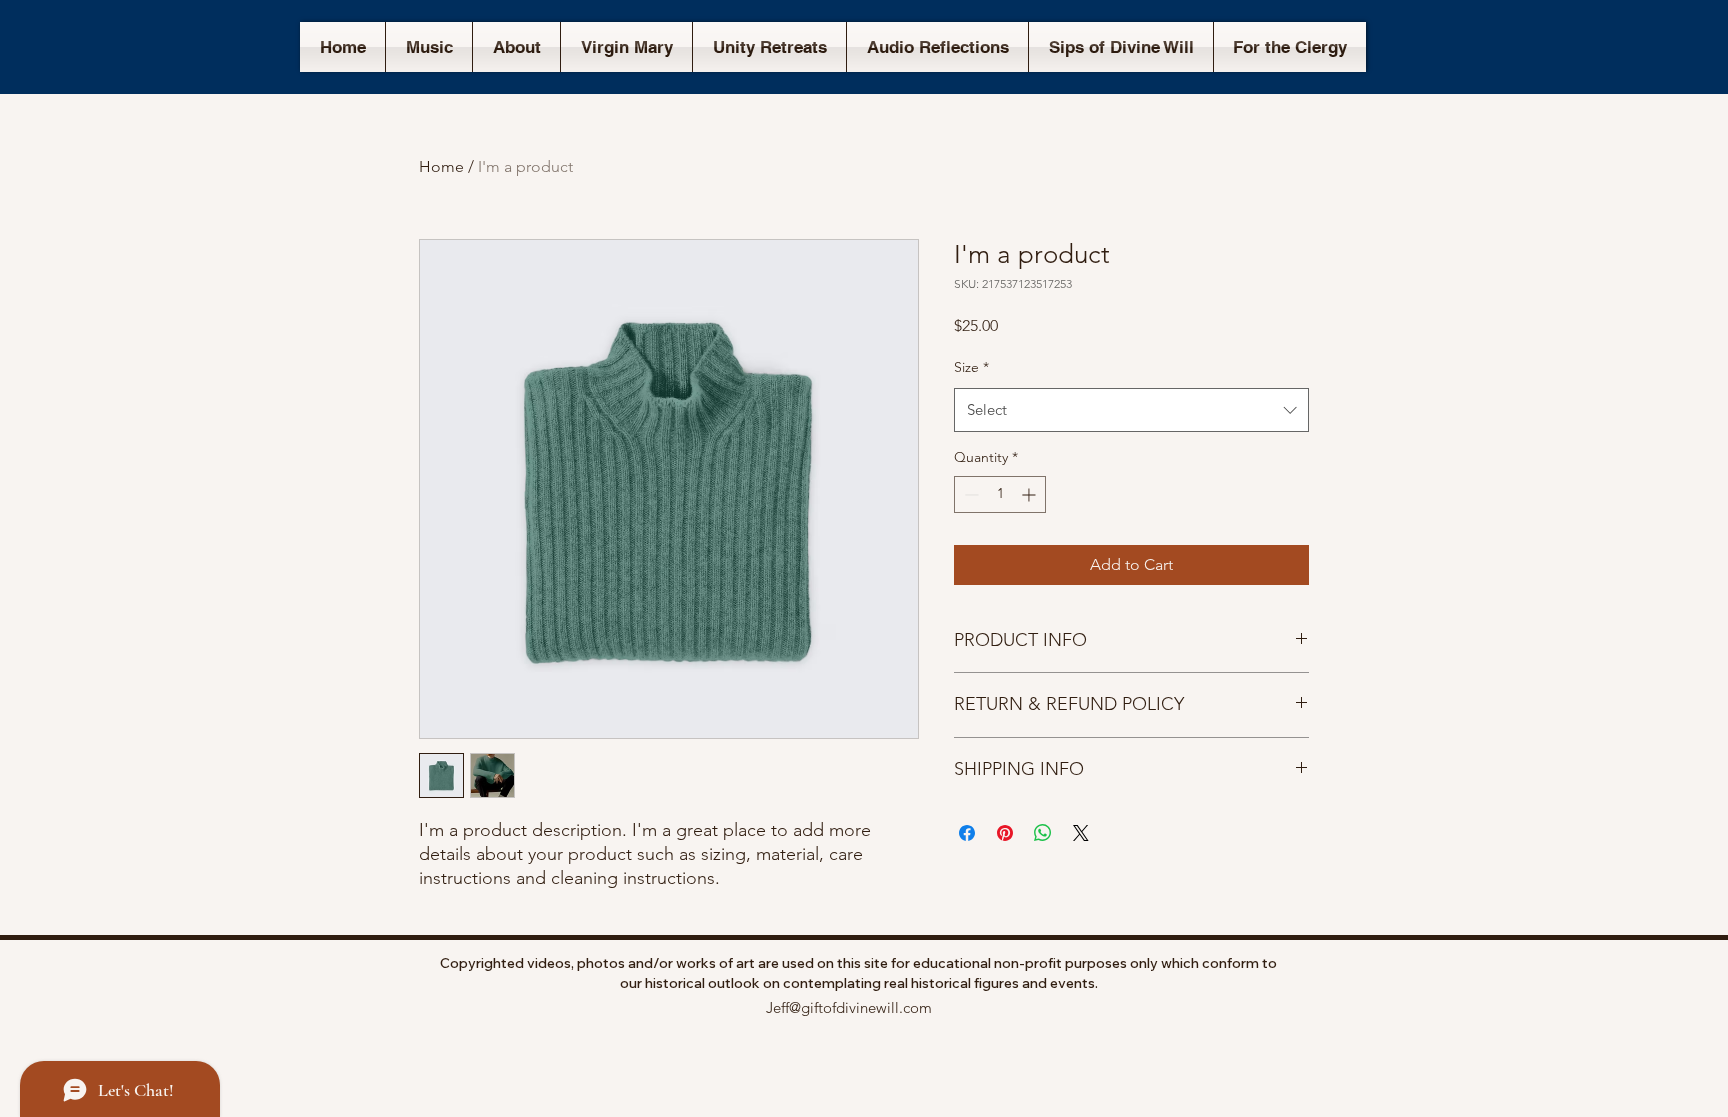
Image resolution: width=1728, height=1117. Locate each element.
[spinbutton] (1000, 494)
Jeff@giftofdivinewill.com (849, 1007)
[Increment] (1030, 494)
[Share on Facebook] (967, 833)
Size (971, 367)
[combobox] (1131, 410)
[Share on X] (1081, 833)
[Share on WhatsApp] (1043, 833)
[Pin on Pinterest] (1005, 833)
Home (441, 166)
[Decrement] (969, 494)
